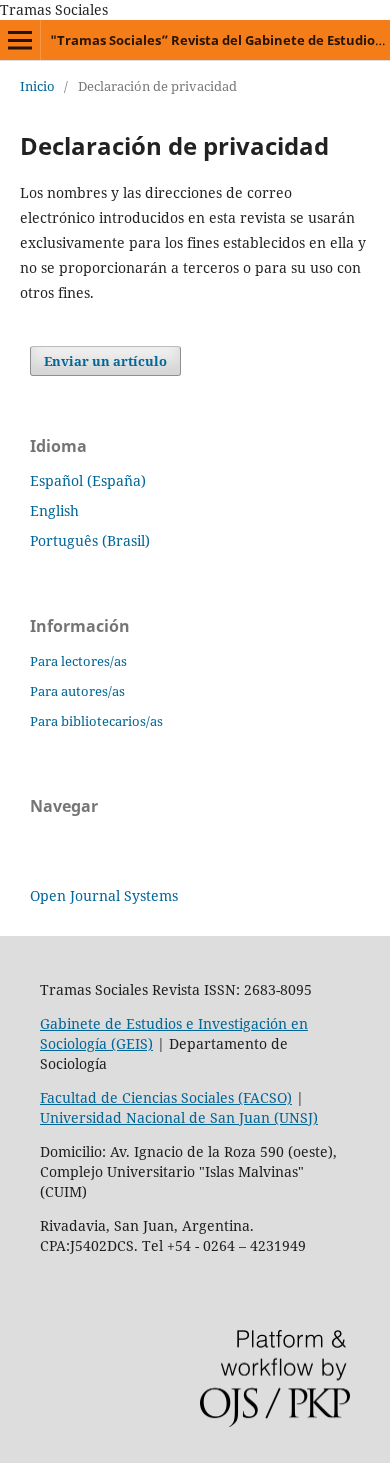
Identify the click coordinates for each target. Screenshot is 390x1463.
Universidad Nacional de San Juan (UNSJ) (179, 1117)
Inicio (37, 86)
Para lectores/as (78, 661)
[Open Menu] (20, 40)
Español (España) (88, 480)
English (54, 510)
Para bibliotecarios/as (96, 721)
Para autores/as (77, 691)
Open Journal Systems (104, 895)
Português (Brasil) (90, 540)
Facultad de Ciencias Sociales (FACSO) (166, 1097)
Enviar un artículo (105, 361)
